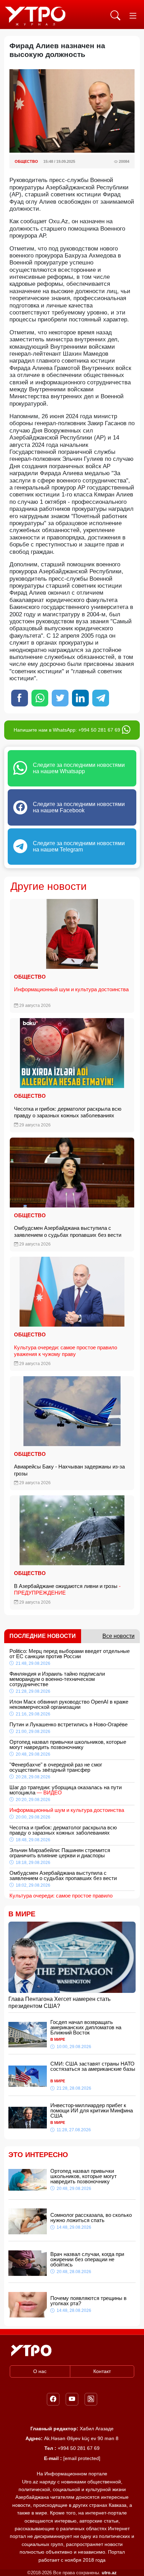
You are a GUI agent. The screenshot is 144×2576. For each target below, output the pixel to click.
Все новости (118, 1636)
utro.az (109, 2573)
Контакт (102, 2371)
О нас (40, 2371)
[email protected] (82, 2458)
